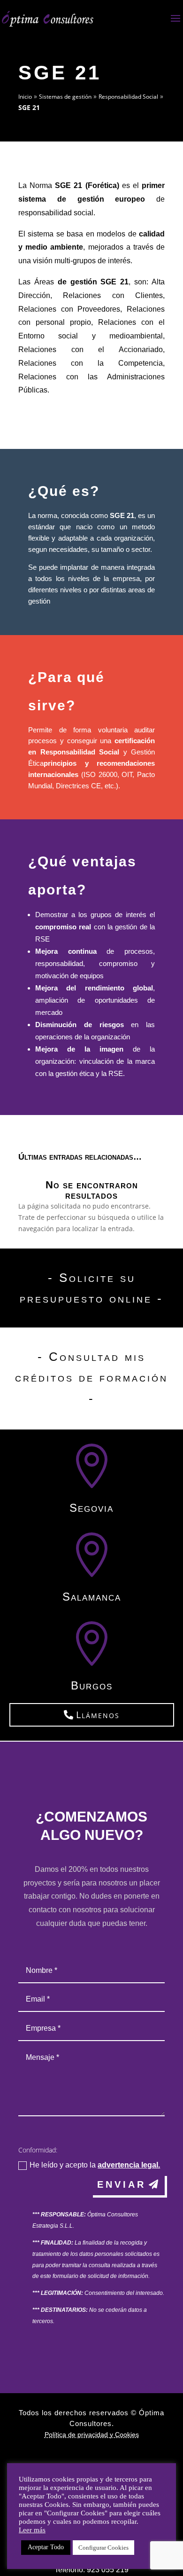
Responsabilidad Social (128, 97)
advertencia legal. (129, 2165)
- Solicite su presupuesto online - (91, 1288)
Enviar (122, 2184)
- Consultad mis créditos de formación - (91, 1377)
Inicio (25, 97)
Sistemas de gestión (65, 97)
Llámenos (98, 1715)
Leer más (32, 2530)
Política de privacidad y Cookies (92, 2435)
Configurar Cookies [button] (103, 2548)
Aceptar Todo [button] (46, 2547)
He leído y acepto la (95, 2165)
